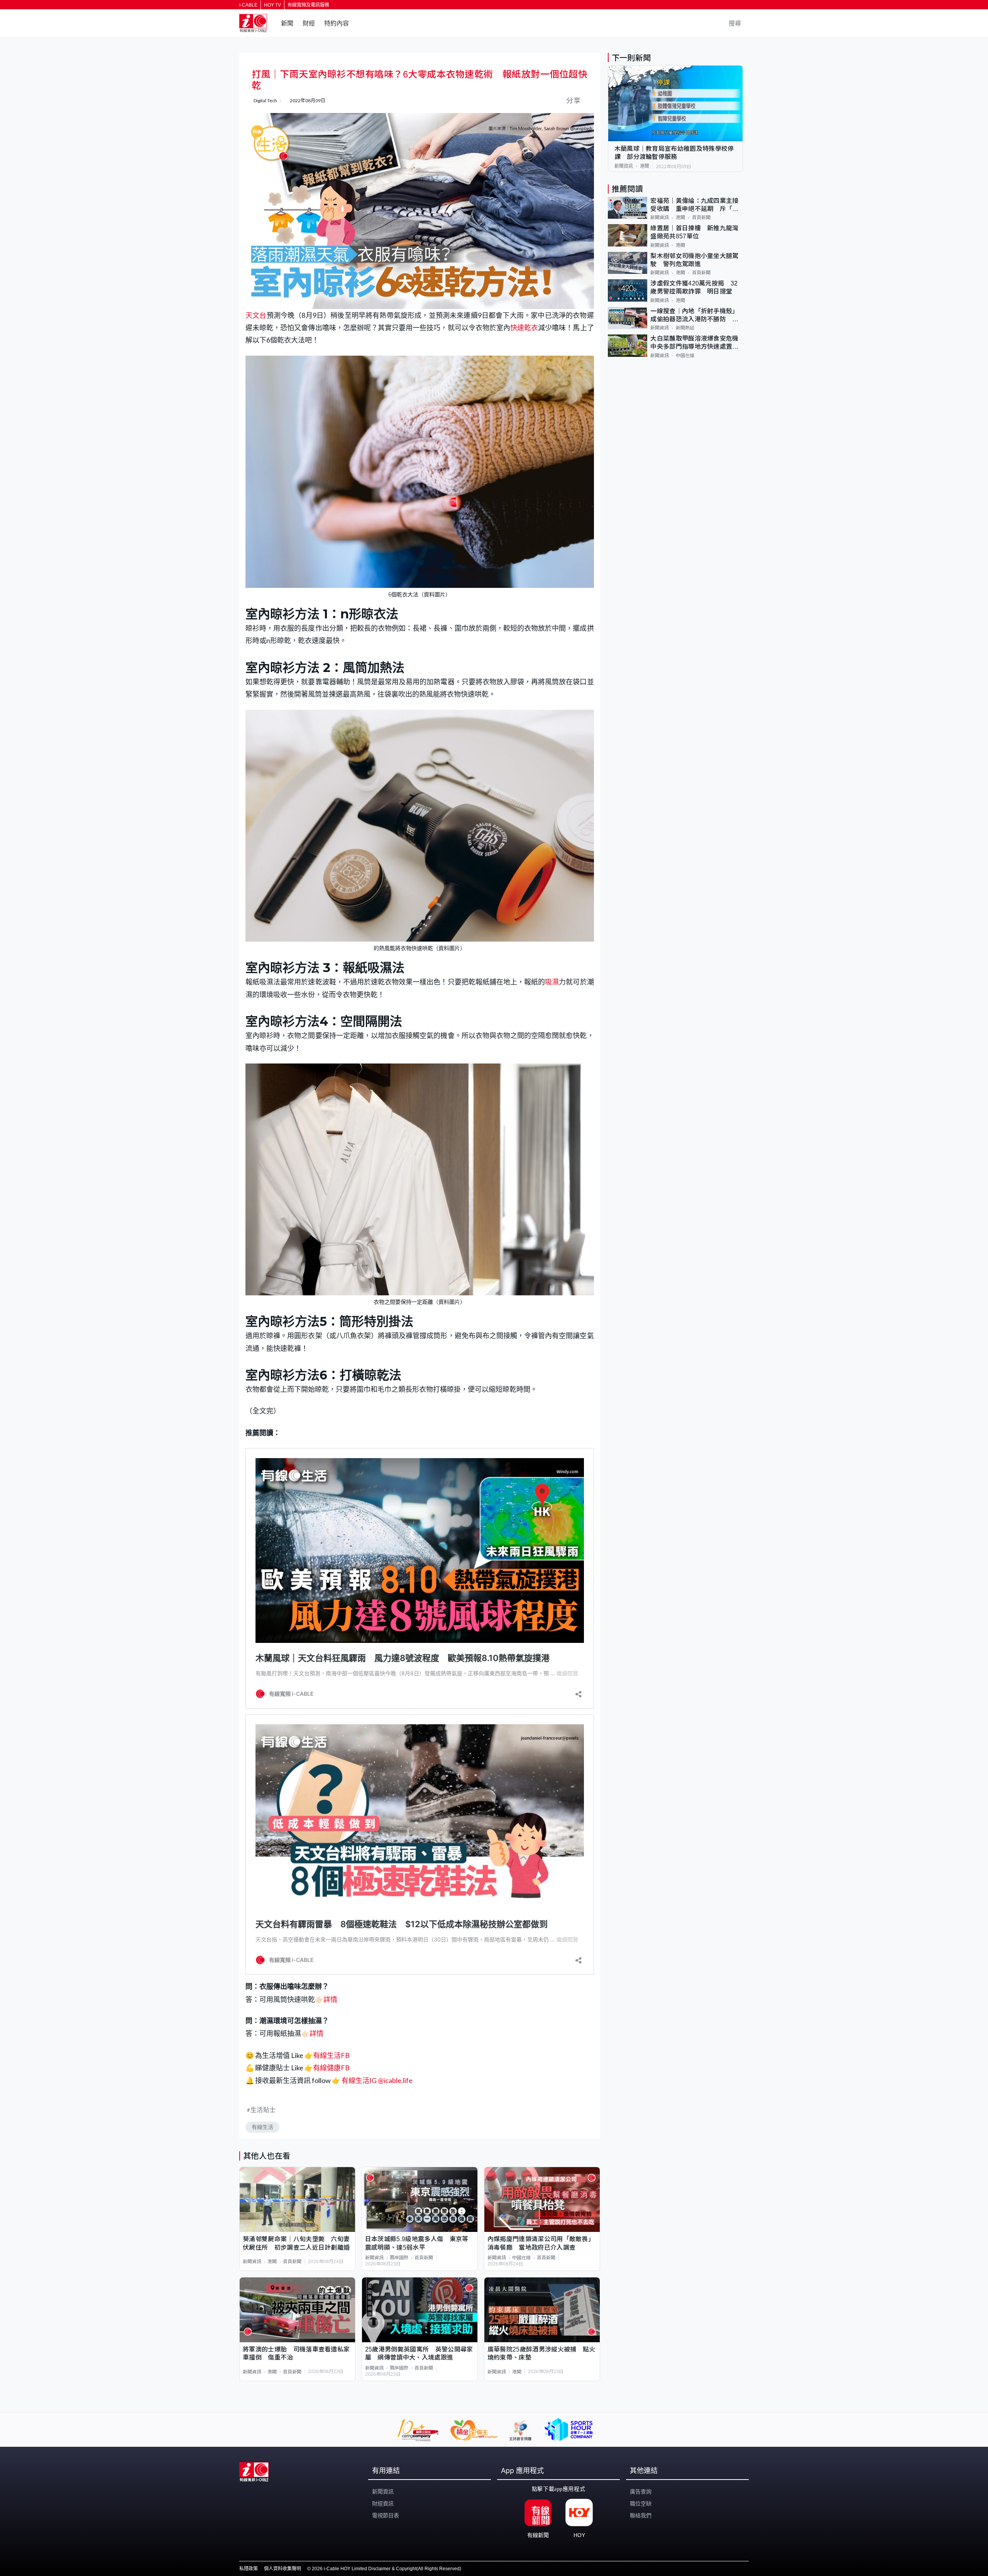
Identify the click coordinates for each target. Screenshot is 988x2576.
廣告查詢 (641, 2492)
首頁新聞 (292, 2262)
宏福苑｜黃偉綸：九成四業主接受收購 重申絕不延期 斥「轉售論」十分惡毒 (694, 205)
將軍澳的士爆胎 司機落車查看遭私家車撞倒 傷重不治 (296, 2353)
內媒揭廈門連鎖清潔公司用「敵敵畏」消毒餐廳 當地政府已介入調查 (541, 2243)
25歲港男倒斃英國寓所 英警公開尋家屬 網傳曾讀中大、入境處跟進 (419, 2353)
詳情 (330, 1999)
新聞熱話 (685, 328)
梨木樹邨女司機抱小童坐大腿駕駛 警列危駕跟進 (694, 260)
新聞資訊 (252, 2262)
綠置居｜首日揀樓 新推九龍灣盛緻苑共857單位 (694, 232)
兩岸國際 (399, 2258)
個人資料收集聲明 (283, 2569)
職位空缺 (641, 2503)
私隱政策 (249, 2569)
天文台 (256, 315)
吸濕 (552, 982)
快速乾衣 (524, 327)
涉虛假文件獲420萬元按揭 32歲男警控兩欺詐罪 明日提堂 (694, 287)
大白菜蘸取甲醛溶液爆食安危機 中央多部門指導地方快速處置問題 (697, 343)
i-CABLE (248, 5)
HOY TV (272, 5)
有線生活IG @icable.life (376, 2080)
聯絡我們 (641, 2515)
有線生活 (262, 2127)
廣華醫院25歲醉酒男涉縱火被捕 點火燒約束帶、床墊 (541, 2353)
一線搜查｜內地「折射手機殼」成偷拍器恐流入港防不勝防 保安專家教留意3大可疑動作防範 (694, 316)
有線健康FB (331, 2068)
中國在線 (521, 2258)
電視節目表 (386, 2515)
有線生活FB (331, 2055)
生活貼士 (263, 2109)
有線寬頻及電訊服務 (308, 5)
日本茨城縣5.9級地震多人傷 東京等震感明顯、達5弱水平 (417, 2243)
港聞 (272, 2262)
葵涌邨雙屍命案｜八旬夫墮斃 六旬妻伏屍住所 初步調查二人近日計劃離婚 (296, 2243)
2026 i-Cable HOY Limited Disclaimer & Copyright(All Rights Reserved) (387, 2569)
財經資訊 (383, 2503)
